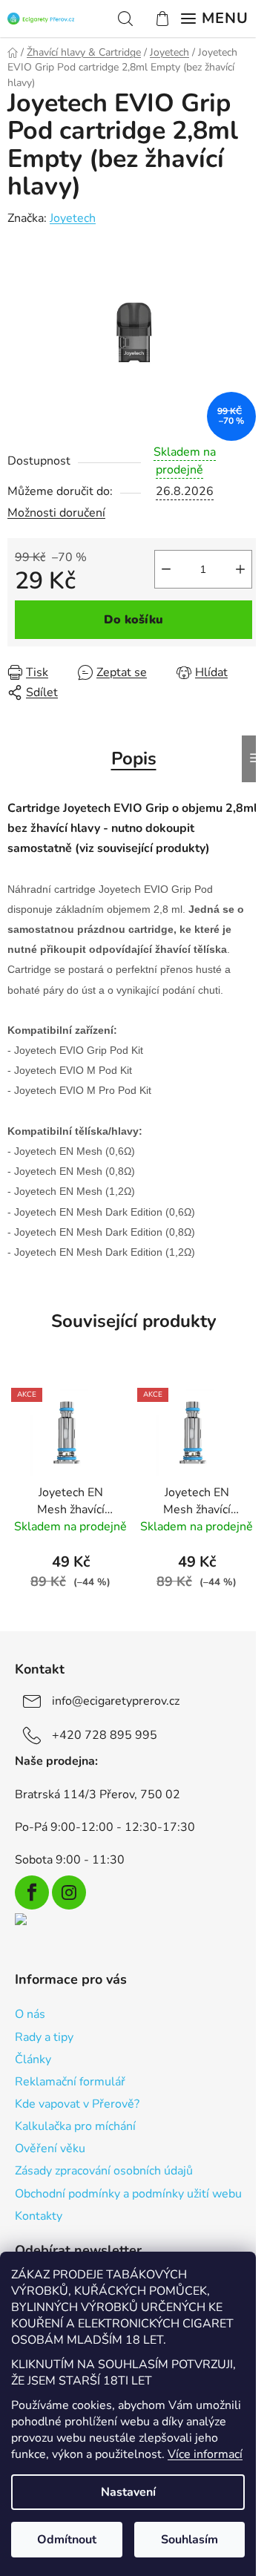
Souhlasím (189, 2540)
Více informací (205, 2454)
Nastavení (128, 2492)
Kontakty (39, 2216)
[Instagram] (69, 1892)
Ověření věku (50, 2149)
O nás (30, 2014)
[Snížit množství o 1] (166, 569)
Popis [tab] (134, 758)
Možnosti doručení (56, 513)
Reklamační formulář (70, 2082)
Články (33, 2059)
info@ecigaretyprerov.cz (116, 1701)
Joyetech (73, 218)
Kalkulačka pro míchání (75, 2126)
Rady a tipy (44, 2037)
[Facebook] (32, 1892)
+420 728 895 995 (105, 1735)
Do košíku (133, 620)
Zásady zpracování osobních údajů (104, 2171)
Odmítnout (67, 2540)
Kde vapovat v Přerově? (77, 2104)
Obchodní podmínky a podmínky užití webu (128, 2194)
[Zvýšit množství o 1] (240, 569)
